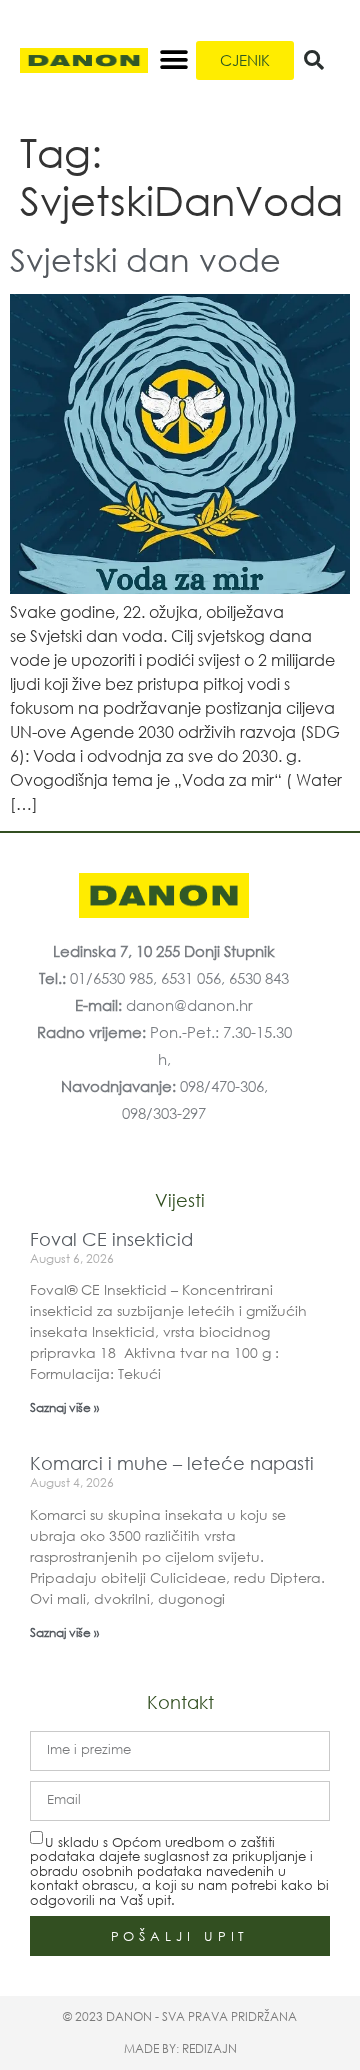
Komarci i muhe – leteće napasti (172, 1463)
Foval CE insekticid (111, 1239)
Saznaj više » (64, 1407)
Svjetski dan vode (145, 258)
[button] (173, 60)
